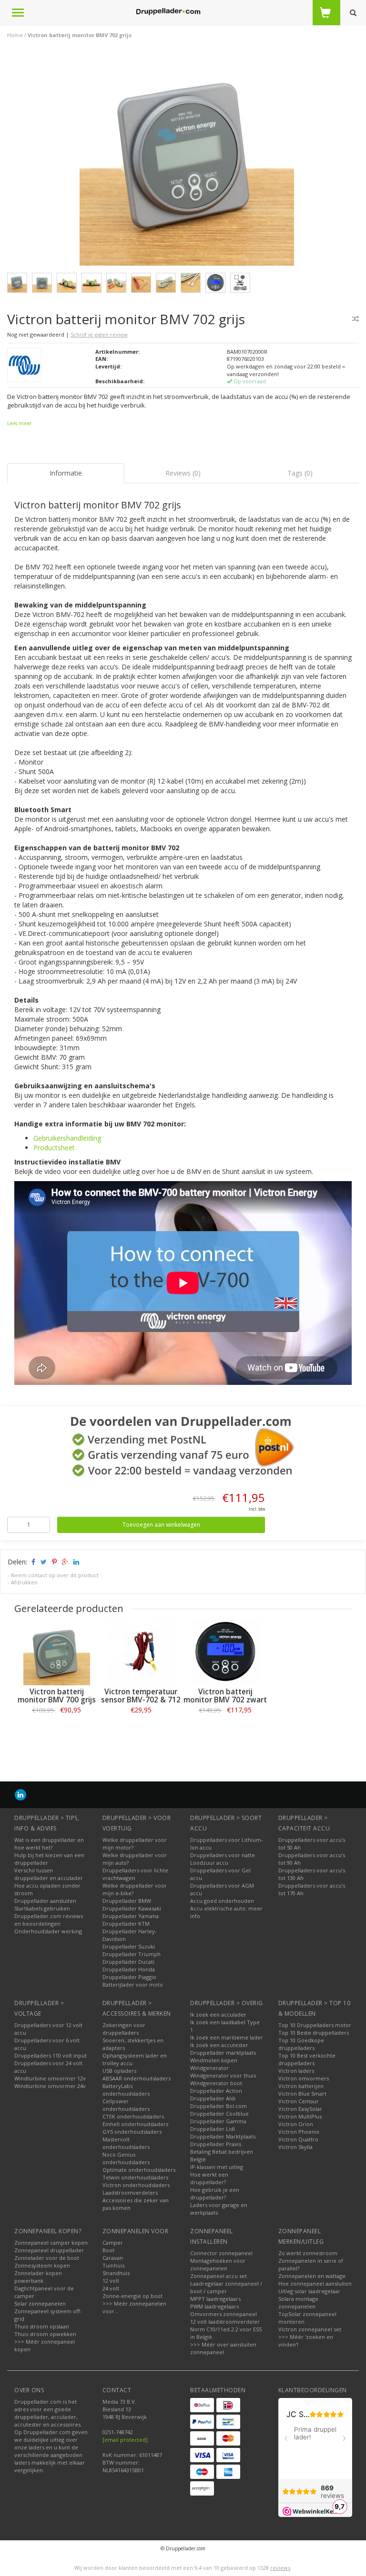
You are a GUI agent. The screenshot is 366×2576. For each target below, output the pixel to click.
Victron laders (296, 2071)
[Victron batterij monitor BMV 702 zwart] (225, 1652)
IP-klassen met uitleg (217, 2167)
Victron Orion (296, 2124)
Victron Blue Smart (302, 2094)
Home (15, 35)
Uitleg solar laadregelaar (309, 2291)
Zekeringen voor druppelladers (124, 2029)
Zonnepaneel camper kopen (51, 2243)
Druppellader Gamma (218, 2121)
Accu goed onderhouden (222, 1901)
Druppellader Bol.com (219, 2106)
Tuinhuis (113, 2265)
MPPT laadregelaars (215, 2299)
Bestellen (57, 1731)
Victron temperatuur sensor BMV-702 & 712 (141, 1696)
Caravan (113, 2258)
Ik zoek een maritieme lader (227, 2037)
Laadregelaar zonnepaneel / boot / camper (226, 2287)
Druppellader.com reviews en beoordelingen (49, 1920)
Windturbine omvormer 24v (50, 2086)
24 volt (111, 2288)
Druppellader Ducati (128, 1962)
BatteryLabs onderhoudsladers (126, 2090)
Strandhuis (116, 2273)
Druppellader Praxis (216, 2144)
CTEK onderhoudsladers (133, 2116)
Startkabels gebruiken (42, 1908)
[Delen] (33, 1562)
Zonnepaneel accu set (219, 2276)
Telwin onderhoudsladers (135, 2177)
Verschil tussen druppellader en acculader (49, 1874)
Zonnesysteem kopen (42, 2265)
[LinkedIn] (20, 1795)
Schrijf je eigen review (99, 334)
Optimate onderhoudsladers (139, 2170)
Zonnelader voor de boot (47, 2258)
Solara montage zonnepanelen (298, 2302)
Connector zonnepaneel (221, 2253)
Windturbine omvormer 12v (50, 2078)
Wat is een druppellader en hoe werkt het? (49, 1844)
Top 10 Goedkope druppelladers (301, 2044)
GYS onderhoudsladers (132, 2132)
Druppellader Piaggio (129, 1977)
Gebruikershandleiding (67, 1138)
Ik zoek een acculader (218, 2014)
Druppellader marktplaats (223, 2053)
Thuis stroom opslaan (42, 2326)
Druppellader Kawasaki (132, 1908)
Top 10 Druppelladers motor (315, 2025)
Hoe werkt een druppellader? (209, 2178)
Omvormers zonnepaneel (224, 2314)
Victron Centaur (299, 2101)
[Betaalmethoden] (202, 2405)
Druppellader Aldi (213, 2098)
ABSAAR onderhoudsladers (137, 2078)
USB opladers (119, 2071)
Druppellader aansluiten (45, 1901)
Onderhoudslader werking (48, 1931)
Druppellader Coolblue (219, 2114)
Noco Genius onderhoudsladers (126, 2158)
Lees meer (19, 423)
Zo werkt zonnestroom (308, 2253)
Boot (108, 2250)
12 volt (111, 2281)
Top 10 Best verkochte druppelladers (307, 2059)
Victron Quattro (298, 2139)
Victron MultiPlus (300, 2116)
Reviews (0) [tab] (183, 473)
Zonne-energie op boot (132, 2296)
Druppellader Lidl (213, 2129)
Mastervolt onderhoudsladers (126, 2143)
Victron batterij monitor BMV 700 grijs (57, 1696)
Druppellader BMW (127, 1901)
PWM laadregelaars (214, 2306)
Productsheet (54, 1148)
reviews (280, 2568)
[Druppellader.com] (168, 12)
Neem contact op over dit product (55, 1575)
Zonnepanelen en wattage (312, 2276)
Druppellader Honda (129, 1969)
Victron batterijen (301, 2086)
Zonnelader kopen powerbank (38, 2277)
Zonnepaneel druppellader (49, 2250)
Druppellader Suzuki (129, 1946)
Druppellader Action (216, 2091)
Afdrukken (24, 1582)
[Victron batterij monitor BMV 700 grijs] (56, 1652)
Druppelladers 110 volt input (51, 2055)
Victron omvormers (304, 2078)
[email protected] (125, 2440)
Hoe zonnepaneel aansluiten (315, 2283)
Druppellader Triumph (132, 1954)
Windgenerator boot (216, 2083)
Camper (113, 2243)
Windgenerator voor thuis (223, 2075)
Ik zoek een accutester (219, 2045)
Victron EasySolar (300, 2109)
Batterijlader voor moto (133, 1984)
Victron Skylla (295, 2147)
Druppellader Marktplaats (223, 2136)
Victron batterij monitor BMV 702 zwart (225, 1696)
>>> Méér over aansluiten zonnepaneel (223, 2348)
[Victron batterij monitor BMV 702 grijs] (187, 161)
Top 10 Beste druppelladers (314, 2033)
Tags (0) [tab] (300, 473)
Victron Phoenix (299, 2132)
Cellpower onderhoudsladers (126, 2105)
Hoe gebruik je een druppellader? (215, 2193)
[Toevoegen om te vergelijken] (356, 319)
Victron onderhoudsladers (136, 2185)
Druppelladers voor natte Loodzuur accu (223, 1859)
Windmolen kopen (214, 2060)
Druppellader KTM (126, 1924)
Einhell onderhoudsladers (135, 2124)
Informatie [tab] (66, 473)
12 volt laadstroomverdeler (225, 2322)
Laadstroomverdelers (130, 2193)
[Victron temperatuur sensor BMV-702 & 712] (141, 1652)
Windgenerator (209, 2068)
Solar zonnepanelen (40, 2303)
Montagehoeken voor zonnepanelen (218, 2264)
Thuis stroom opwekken (45, 2334)
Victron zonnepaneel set (310, 2329)
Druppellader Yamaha (131, 1916)
